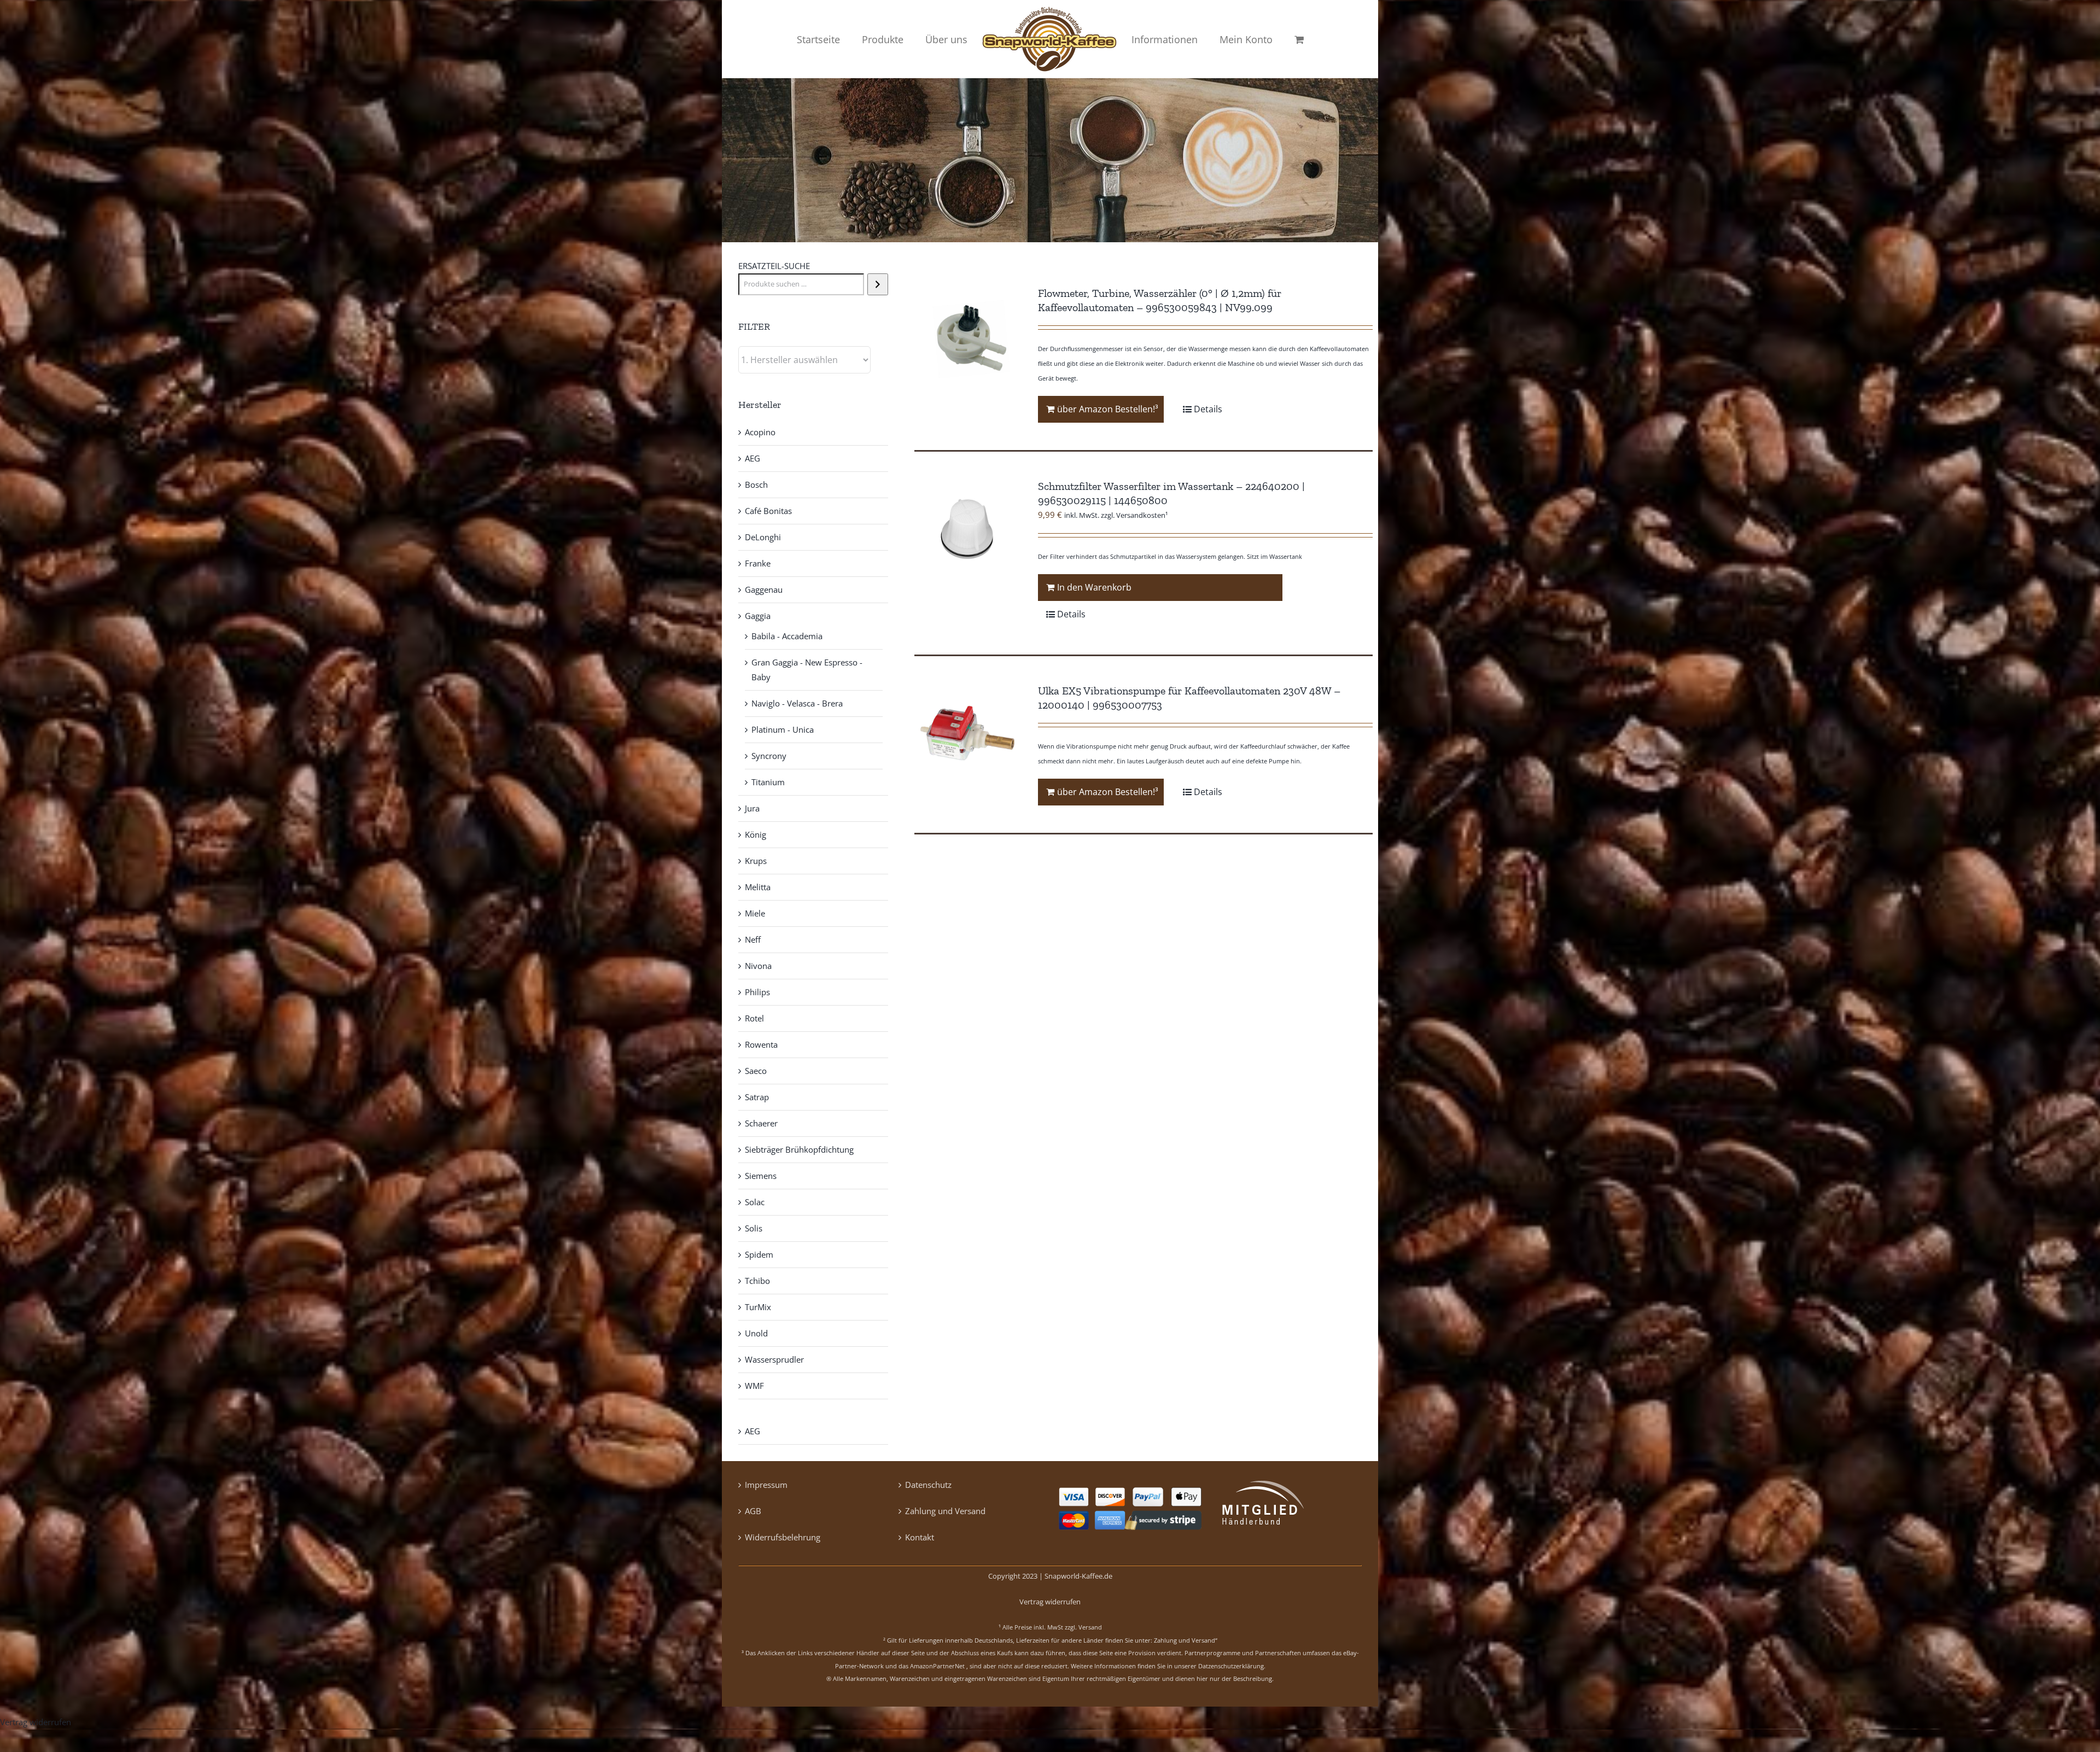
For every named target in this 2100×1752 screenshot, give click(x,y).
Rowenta (761, 1044)
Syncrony (769, 756)
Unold (756, 1333)
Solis (754, 1228)
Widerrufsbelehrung (783, 1537)
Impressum (766, 1485)
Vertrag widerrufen (1050, 1602)
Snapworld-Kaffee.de (1078, 1576)
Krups (756, 861)
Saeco (756, 1071)
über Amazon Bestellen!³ (1108, 409)
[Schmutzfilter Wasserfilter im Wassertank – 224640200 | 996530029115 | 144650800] (967, 532)
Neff (753, 939)
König (756, 834)
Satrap (757, 1097)
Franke (758, 563)
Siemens (761, 1176)
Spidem (759, 1254)
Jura (752, 808)
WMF (754, 1386)
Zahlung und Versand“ (1186, 1640)
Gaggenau (764, 589)
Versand (1090, 1627)
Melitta (758, 887)
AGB (753, 1511)
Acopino (760, 432)
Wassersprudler (774, 1359)
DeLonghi (763, 537)
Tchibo (757, 1281)
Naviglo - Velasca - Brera (797, 703)
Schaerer (761, 1123)
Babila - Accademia (787, 636)
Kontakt (920, 1537)
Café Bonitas (768, 511)
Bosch (756, 484)
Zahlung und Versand (945, 1511)
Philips (757, 992)
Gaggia (758, 616)
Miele (755, 913)
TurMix (758, 1307)
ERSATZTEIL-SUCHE (774, 266)
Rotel (754, 1018)
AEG (752, 458)
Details (1208, 409)
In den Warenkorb (1094, 587)
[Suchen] (877, 284)
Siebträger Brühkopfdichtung (799, 1149)
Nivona (758, 966)
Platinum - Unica (783, 729)
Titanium (768, 782)
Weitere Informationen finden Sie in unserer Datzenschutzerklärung (1167, 1666)
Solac (755, 1202)
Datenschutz (928, 1485)
